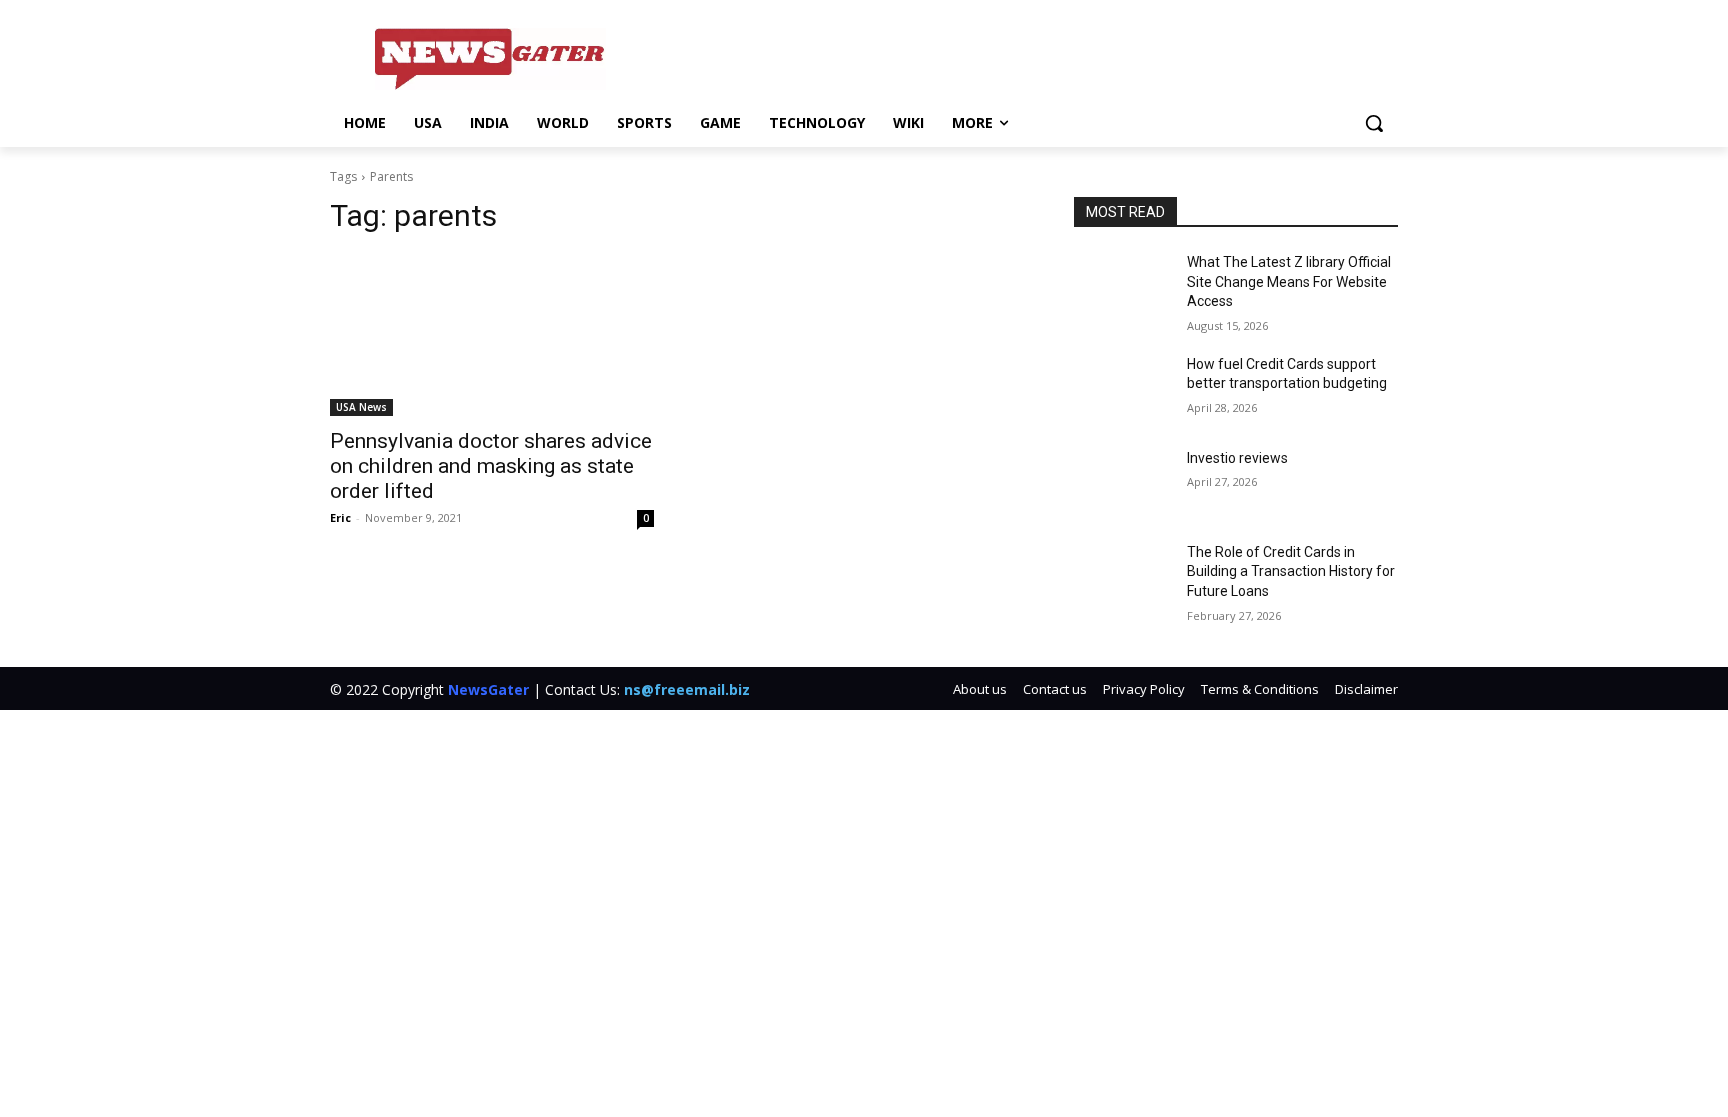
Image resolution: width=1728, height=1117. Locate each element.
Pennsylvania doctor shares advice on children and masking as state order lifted (491, 466)
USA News (361, 407)
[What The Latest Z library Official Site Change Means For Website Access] (1122, 287)
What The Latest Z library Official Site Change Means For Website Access (1289, 281)
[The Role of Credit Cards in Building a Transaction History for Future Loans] (1122, 577)
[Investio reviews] (1122, 483)
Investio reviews (1237, 458)
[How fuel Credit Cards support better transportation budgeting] (1122, 389)
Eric (340, 517)
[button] (1374, 123)
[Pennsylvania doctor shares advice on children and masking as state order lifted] (492, 335)
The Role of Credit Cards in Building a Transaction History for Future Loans (1291, 571)
